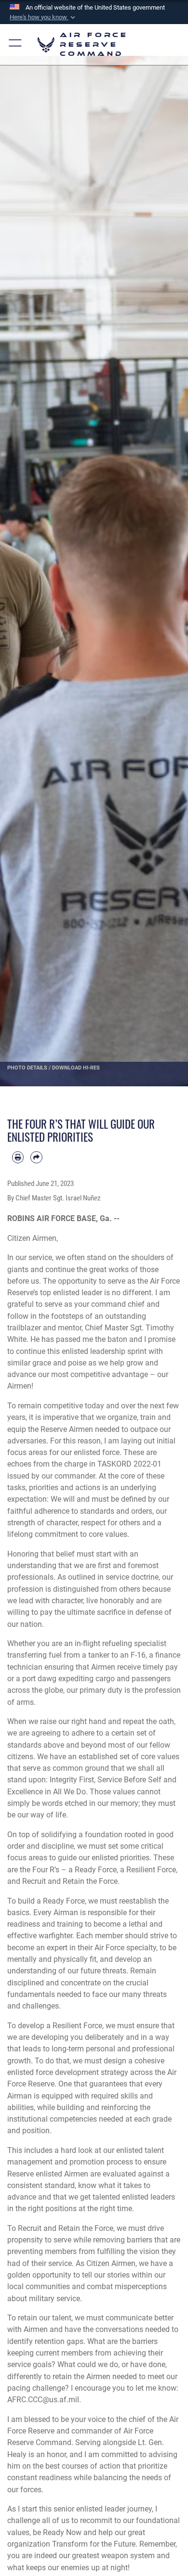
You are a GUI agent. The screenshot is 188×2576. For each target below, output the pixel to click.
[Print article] (18, 1157)
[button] (43, 17)
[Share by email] (36, 1157)
